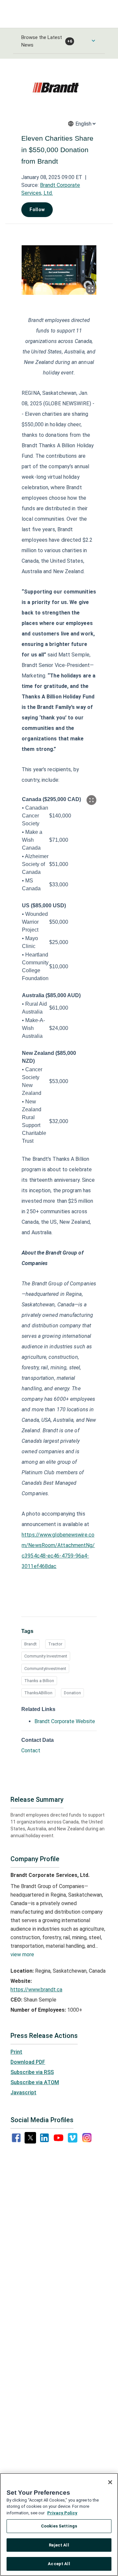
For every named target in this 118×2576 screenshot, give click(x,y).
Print (16, 2052)
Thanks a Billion (39, 1681)
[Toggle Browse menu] (93, 41)
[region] (59, 2525)
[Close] (110, 2482)
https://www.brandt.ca (36, 1990)
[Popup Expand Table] (91, 800)
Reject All (59, 2545)
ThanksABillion (38, 1693)
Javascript (23, 2093)
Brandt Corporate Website (65, 1721)
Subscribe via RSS (32, 2072)
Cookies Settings (59, 2526)
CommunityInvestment (45, 1669)
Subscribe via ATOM (35, 2082)
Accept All (59, 2564)
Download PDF (28, 2062)
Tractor (55, 1644)
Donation (72, 1693)
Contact (31, 1751)
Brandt (30, 1644)
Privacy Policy (62, 2513)
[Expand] (91, 290)
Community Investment (46, 1656)
